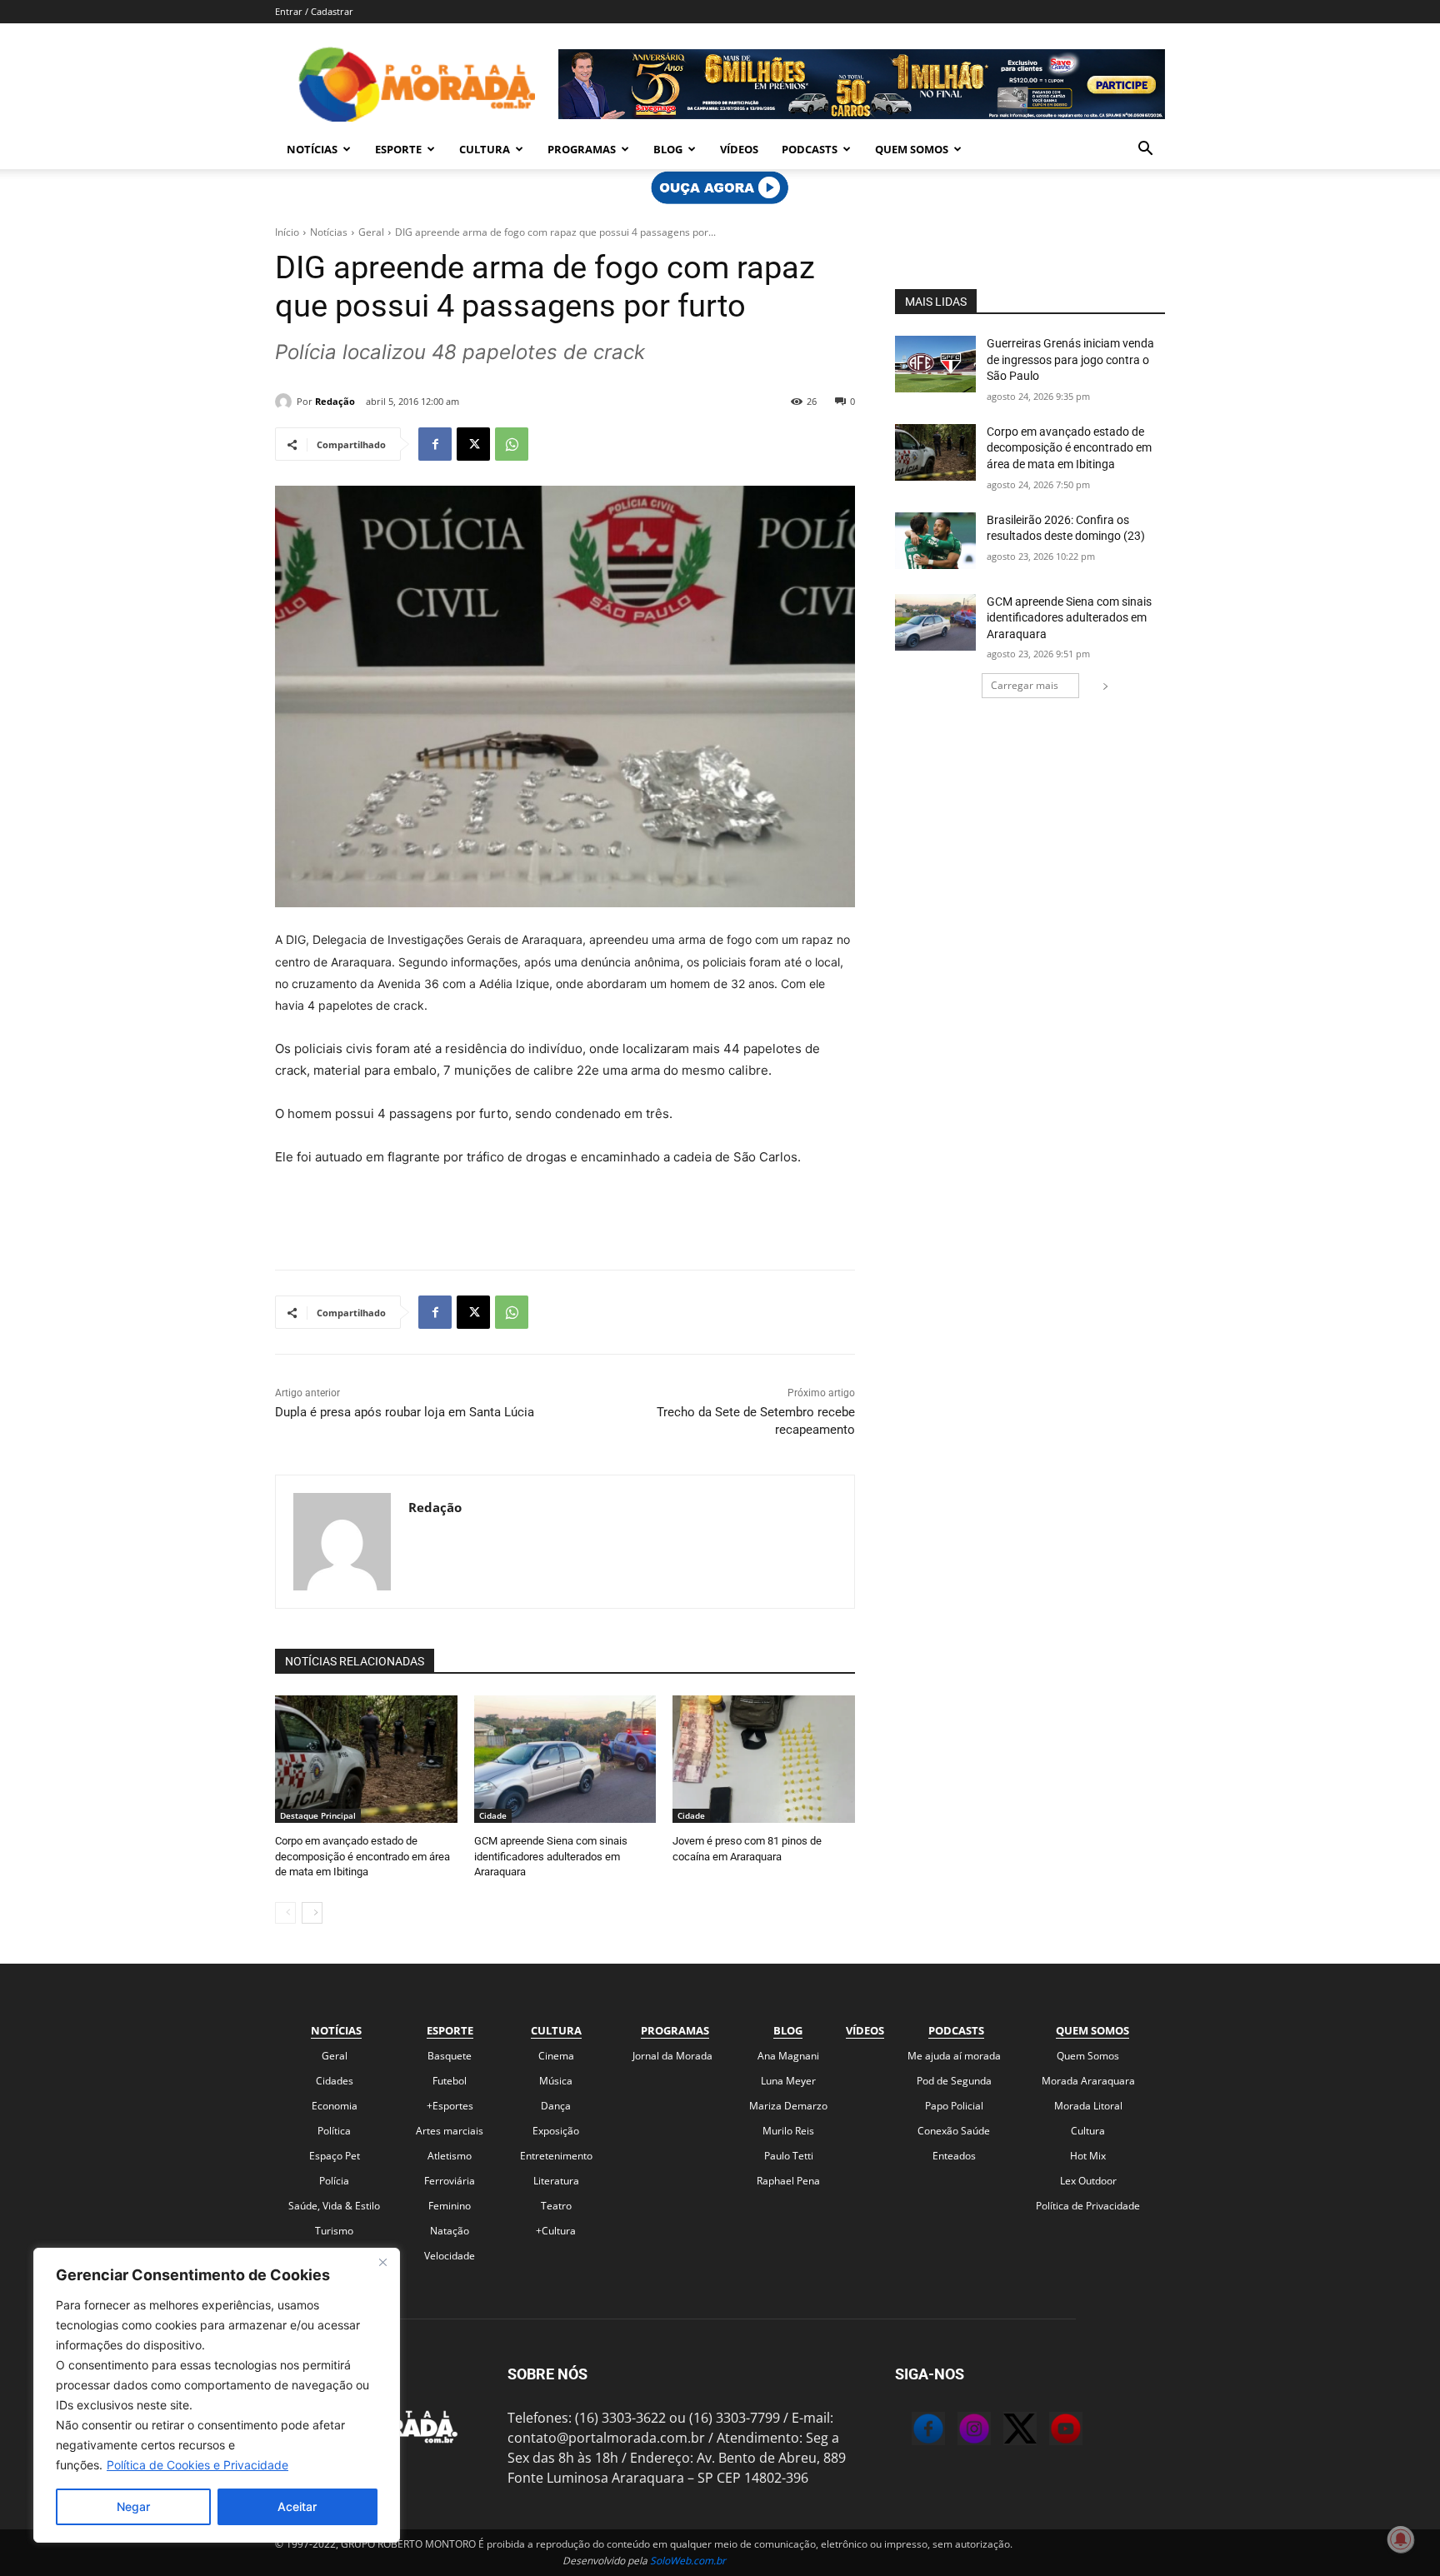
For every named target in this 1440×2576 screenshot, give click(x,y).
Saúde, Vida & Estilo (334, 2206)
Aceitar (297, 2506)
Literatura (556, 2181)
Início (287, 232)
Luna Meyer (788, 2081)
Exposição (556, 2131)
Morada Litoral (1088, 2106)
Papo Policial (954, 2106)
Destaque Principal (318, 1815)
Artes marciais (450, 2131)
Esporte (398, 149)
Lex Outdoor (1088, 2181)
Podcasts (810, 149)
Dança (556, 2106)
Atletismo (450, 2156)
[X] (473, 444)
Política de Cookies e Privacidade (197, 2465)
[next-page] (312, 1913)
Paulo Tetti (789, 2156)
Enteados (954, 2156)
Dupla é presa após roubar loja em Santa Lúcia (405, 1412)
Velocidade (450, 2256)
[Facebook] (435, 444)
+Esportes (450, 2106)
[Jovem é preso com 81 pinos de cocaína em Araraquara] (764, 1759)
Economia (335, 2106)
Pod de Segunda (954, 2081)
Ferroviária (450, 2181)
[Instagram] (957, 2431)
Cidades (335, 2081)
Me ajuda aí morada (954, 2056)
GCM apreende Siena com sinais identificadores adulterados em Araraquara (551, 1856)
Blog (668, 149)
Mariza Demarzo (788, 2106)
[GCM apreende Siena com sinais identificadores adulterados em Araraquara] (565, 1759)
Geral (371, 232)
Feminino (450, 2206)
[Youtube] (1049, 2431)
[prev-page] (285, 1913)
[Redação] (286, 402)
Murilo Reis (788, 2131)
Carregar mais (1025, 685)
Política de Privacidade (1088, 2206)
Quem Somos (912, 149)
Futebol (450, 2081)
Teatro (556, 2206)
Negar (133, 2506)
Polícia (334, 2181)
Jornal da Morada (672, 2056)
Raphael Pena (788, 2181)
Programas (582, 149)
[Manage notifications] (1401, 2539)
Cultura (485, 149)
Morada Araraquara (1088, 2081)
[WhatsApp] (512, 444)
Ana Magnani (788, 2056)
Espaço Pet (335, 2156)
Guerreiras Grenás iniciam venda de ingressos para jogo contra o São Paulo (1070, 359)
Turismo (334, 2231)
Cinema (556, 2056)
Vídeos (739, 149)
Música (556, 2081)
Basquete (450, 2056)
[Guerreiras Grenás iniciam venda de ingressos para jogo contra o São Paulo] (935, 364)
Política (334, 2131)
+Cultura (556, 2231)
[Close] (382, 2262)
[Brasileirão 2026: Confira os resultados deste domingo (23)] (935, 541)
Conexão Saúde (954, 2131)
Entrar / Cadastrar (314, 11)
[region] (217, 2395)
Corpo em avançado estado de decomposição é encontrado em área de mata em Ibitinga (362, 1856)
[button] (1145, 150)
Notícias (312, 149)
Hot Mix (1088, 2156)
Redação (335, 401)
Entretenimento (556, 2156)
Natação (450, 2231)
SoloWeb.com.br (688, 2561)
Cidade (493, 1815)
